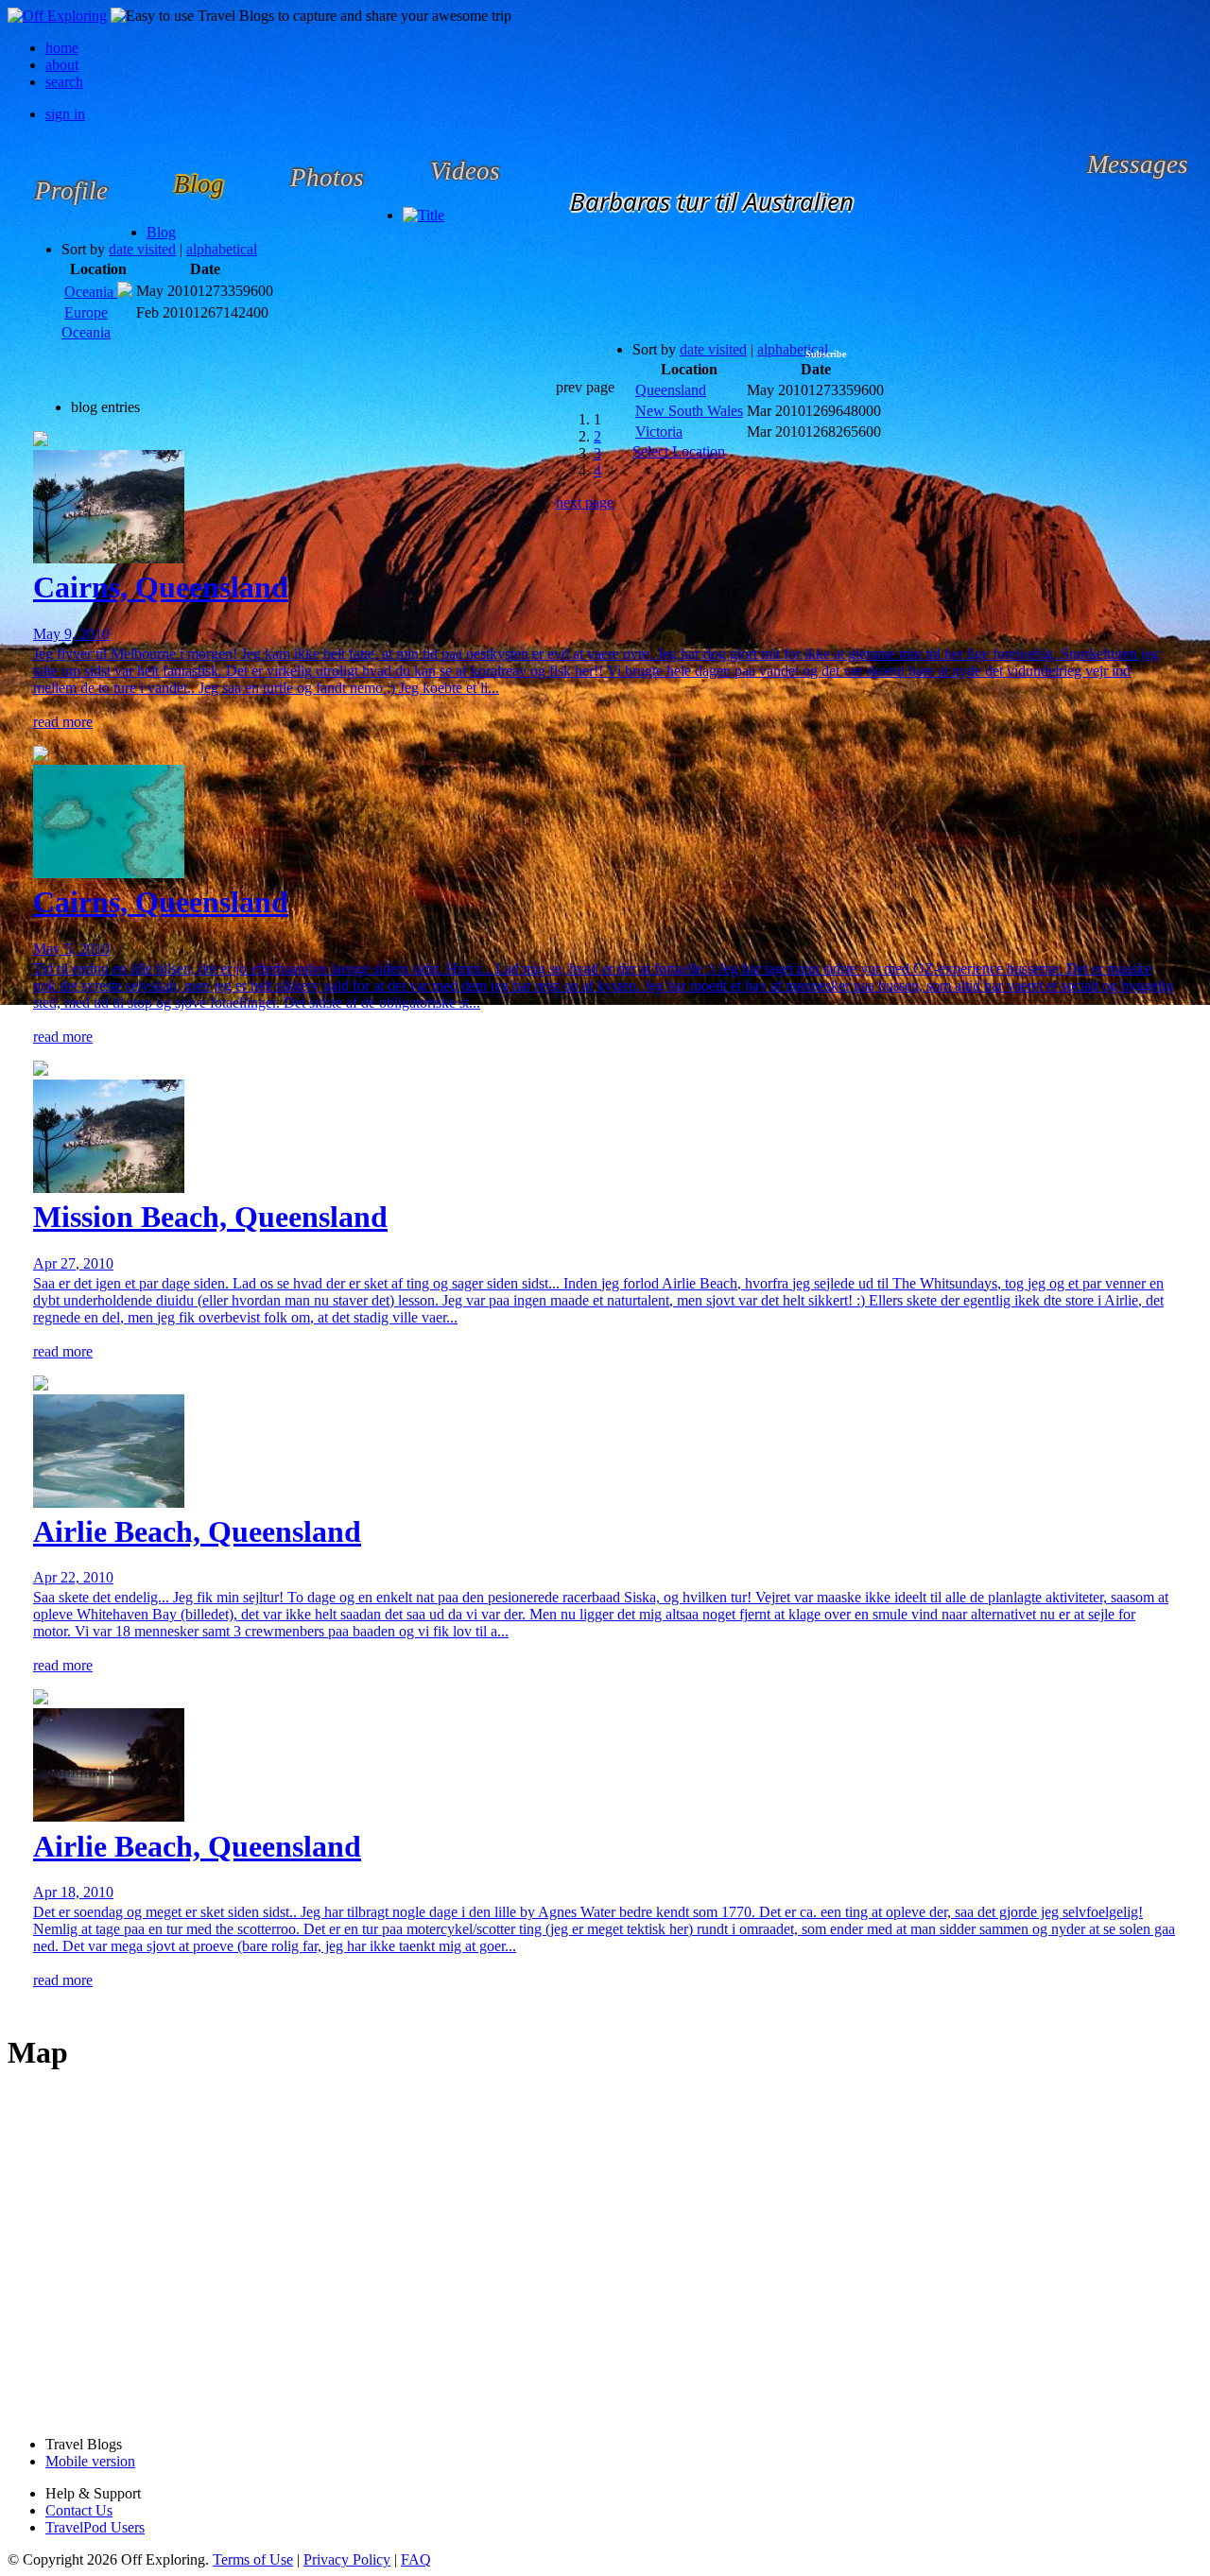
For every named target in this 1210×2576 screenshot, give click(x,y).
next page (585, 502)
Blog (161, 232)
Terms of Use (253, 2559)
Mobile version (90, 2461)
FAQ (416, 2559)
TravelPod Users (95, 2527)
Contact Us (79, 2510)
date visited (142, 249)
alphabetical (222, 249)
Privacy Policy (347, 2559)
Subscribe (826, 354)
